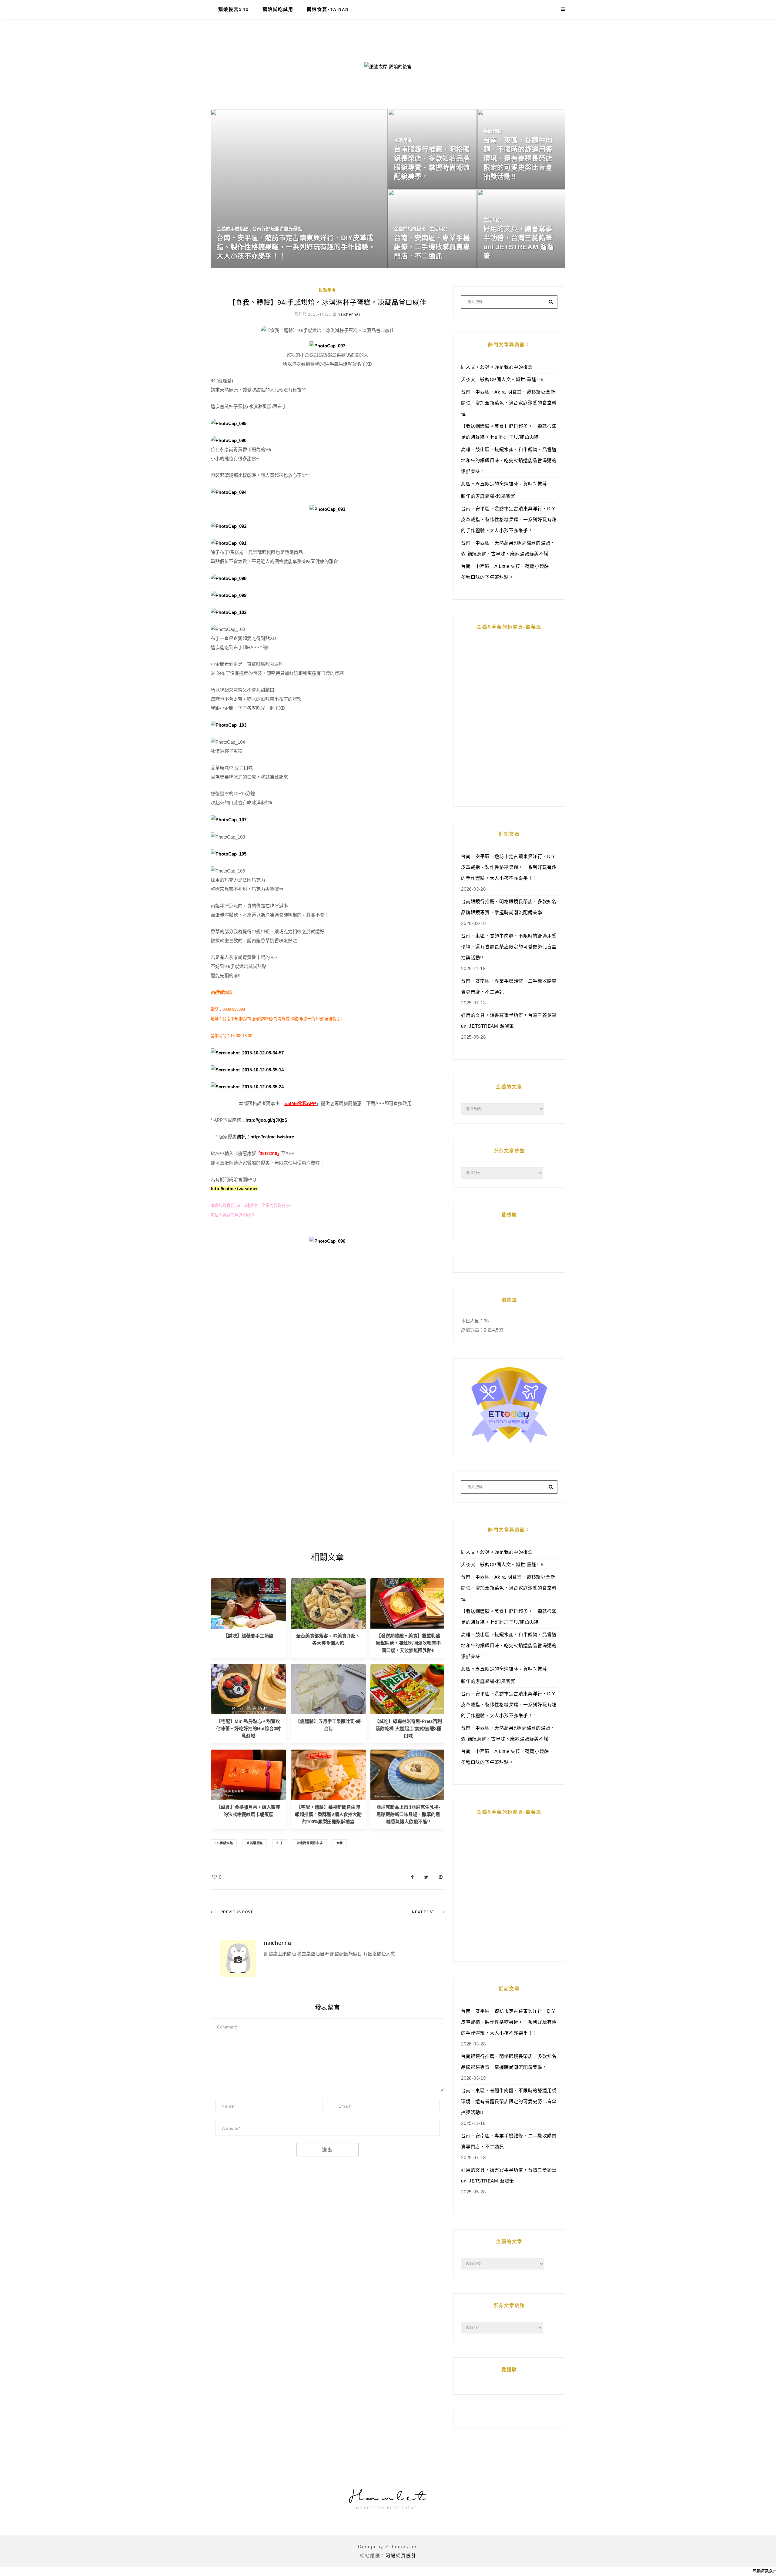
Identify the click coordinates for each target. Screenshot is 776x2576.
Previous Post (237, 1912)
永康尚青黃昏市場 (310, 1843)
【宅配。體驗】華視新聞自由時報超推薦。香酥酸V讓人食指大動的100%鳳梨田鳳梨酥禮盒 (328, 1814)
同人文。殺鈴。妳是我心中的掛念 (497, 367)
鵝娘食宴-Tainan (328, 9)
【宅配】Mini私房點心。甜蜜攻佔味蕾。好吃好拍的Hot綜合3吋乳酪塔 (248, 1728)
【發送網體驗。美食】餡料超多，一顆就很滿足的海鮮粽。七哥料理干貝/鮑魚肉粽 (509, 432)
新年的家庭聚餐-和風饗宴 (488, 496)
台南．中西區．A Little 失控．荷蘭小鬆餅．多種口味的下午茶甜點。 (507, 572)
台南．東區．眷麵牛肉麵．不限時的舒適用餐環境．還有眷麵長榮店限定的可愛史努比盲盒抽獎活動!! (509, 947)
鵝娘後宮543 (234, 9)
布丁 (280, 1843)
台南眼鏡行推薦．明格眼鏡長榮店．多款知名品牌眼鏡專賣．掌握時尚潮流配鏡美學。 (509, 907)
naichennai (349, 314)
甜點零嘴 (327, 290)
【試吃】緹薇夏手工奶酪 (248, 1636)
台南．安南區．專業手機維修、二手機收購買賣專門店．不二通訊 (509, 986)
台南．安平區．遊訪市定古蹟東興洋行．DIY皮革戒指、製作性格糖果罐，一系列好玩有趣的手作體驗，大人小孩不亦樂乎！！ (509, 519)
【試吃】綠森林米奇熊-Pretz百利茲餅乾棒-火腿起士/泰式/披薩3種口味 (408, 1728)
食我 (340, 1843)
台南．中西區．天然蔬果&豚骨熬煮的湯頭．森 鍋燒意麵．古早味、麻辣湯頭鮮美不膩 (508, 548)
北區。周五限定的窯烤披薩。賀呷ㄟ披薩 (504, 484)
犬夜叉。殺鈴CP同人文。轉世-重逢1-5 (502, 379)
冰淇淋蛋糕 (255, 1843)
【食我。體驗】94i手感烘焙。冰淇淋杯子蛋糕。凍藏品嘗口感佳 (328, 302)
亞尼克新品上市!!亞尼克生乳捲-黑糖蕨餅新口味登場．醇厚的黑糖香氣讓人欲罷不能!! (408, 1814)
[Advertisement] (327, 1331)
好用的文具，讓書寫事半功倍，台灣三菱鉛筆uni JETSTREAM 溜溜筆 (509, 1021)
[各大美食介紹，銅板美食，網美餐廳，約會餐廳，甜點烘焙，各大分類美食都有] (328, 1603)
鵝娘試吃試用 (278, 9)
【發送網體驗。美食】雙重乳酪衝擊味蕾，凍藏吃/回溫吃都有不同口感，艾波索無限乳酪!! (408, 1643)
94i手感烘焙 (224, 1843)
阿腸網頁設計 (401, 2556)
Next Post (423, 1912)
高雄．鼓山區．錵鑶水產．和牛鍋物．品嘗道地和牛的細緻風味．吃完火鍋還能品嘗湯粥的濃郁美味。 (509, 460)
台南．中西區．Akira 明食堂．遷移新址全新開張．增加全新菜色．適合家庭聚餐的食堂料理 (509, 403)
